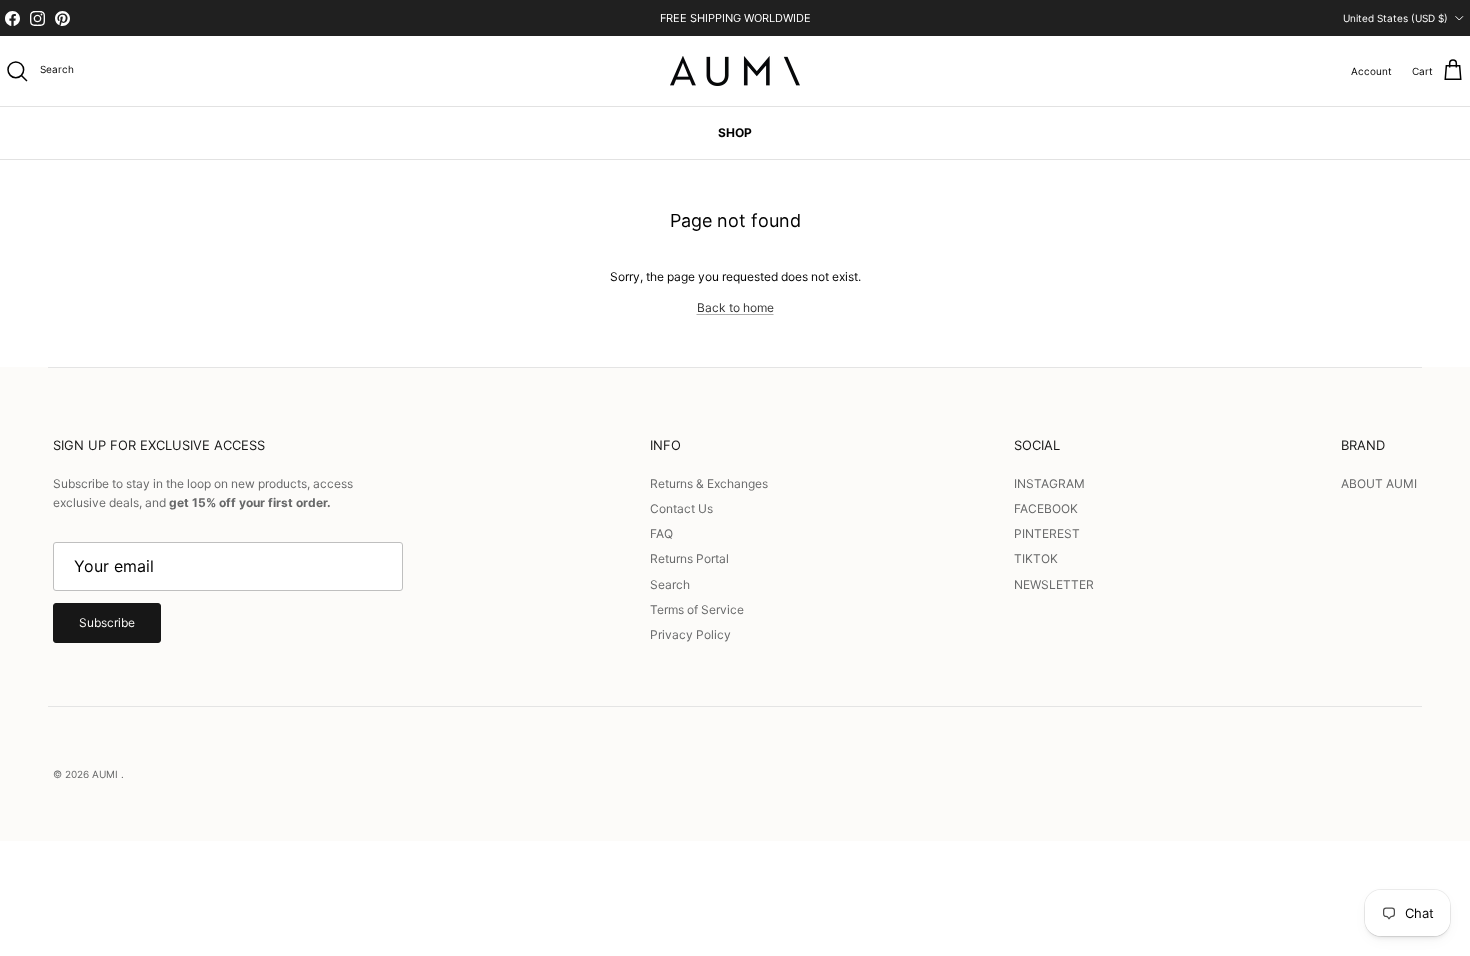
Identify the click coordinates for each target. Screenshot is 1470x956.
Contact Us (681, 508)
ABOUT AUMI (1379, 483)
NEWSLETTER (1054, 584)
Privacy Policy (690, 634)
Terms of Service (697, 609)
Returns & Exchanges (709, 483)
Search (670, 584)
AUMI (106, 774)
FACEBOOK (1046, 508)
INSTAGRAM (1049, 483)
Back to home (735, 307)
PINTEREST (1047, 533)
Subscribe (107, 622)
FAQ (661, 533)
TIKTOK (1036, 558)
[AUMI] (735, 71)
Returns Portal (689, 558)
